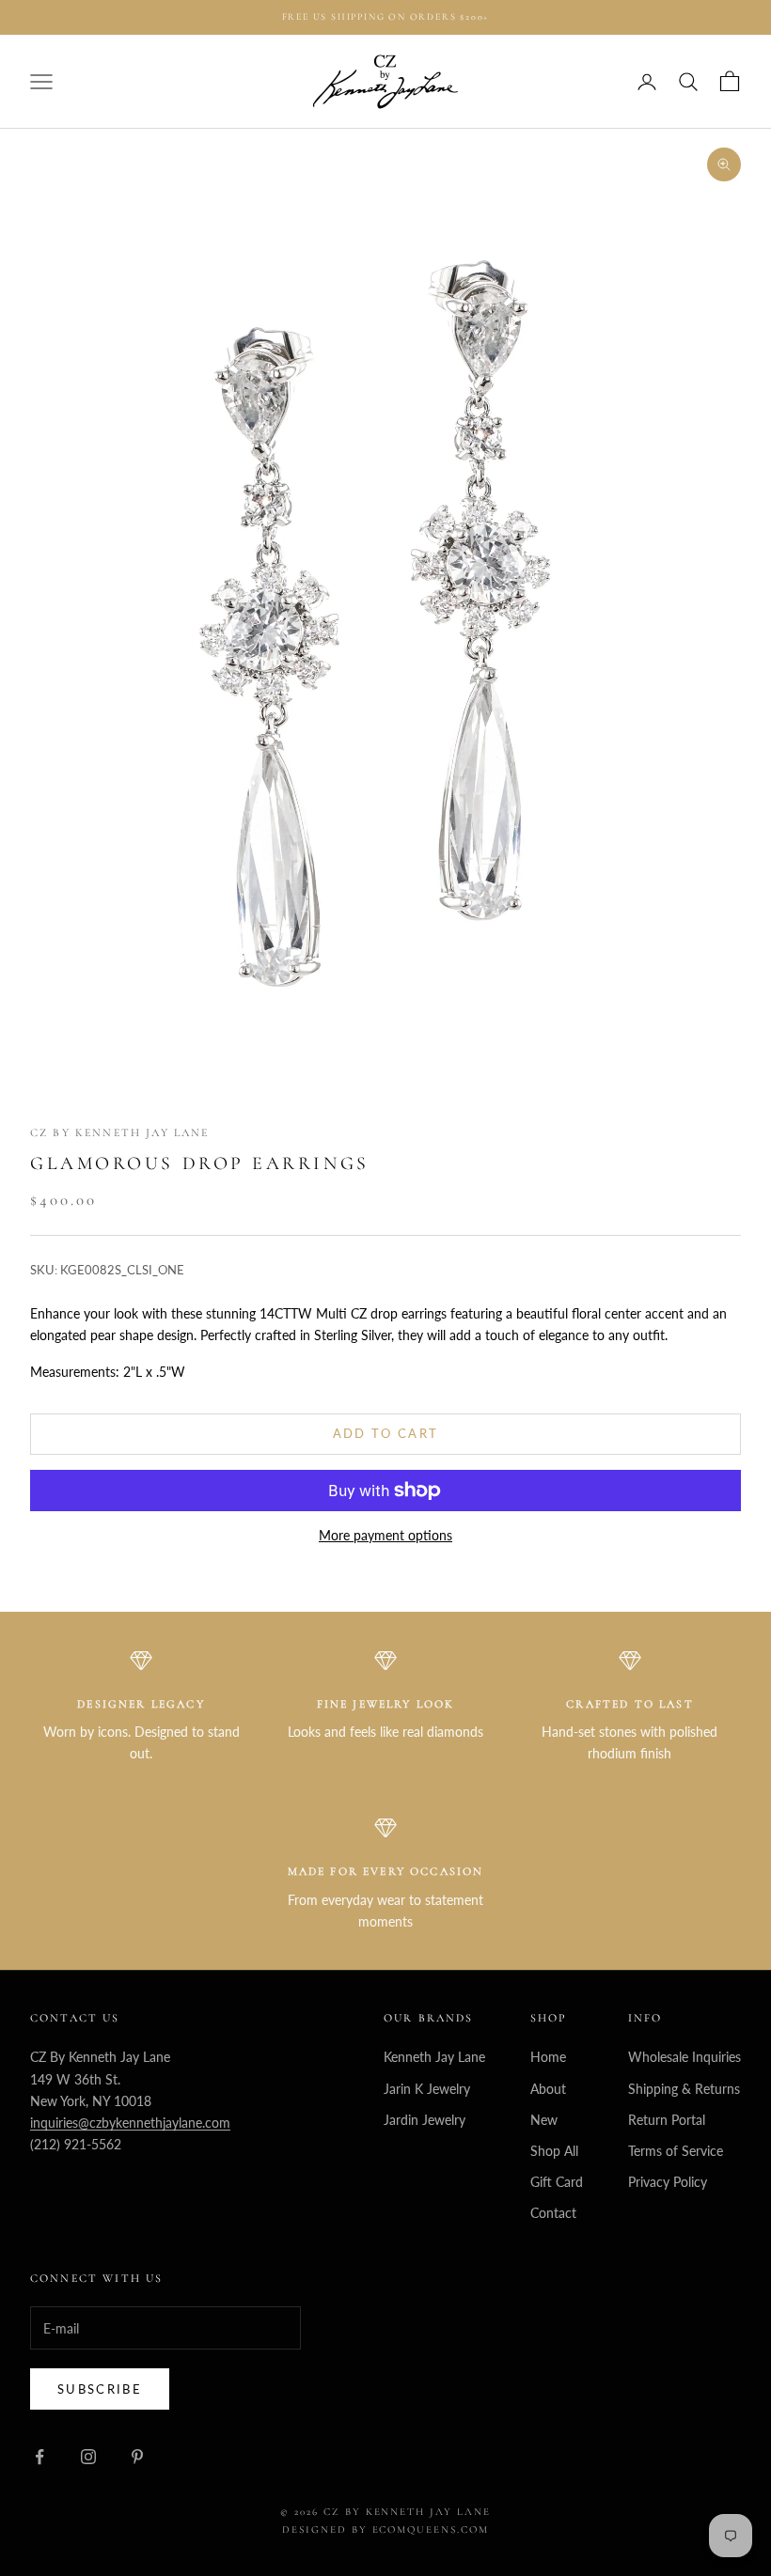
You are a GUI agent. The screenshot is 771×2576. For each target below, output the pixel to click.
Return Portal (667, 2120)
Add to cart (386, 1433)
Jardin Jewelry (425, 2120)
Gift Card (557, 2182)
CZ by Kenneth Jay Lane (120, 1132)
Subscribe (100, 2389)
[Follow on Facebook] (39, 2457)
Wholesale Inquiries (684, 2057)
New (544, 2120)
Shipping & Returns (684, 2089)
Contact (553, 2213)
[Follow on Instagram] (88, 2457)
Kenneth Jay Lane (434, 2057)
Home (548, 2057)
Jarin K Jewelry (427, 2089)
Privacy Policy (668, 2182)
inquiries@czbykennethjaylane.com (130, 2123)
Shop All (554, 2151)
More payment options (385, 1535)
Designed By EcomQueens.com (385, 2529)
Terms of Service (676, 2151)
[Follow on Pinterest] (137, 2457)
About (548, 2089)
